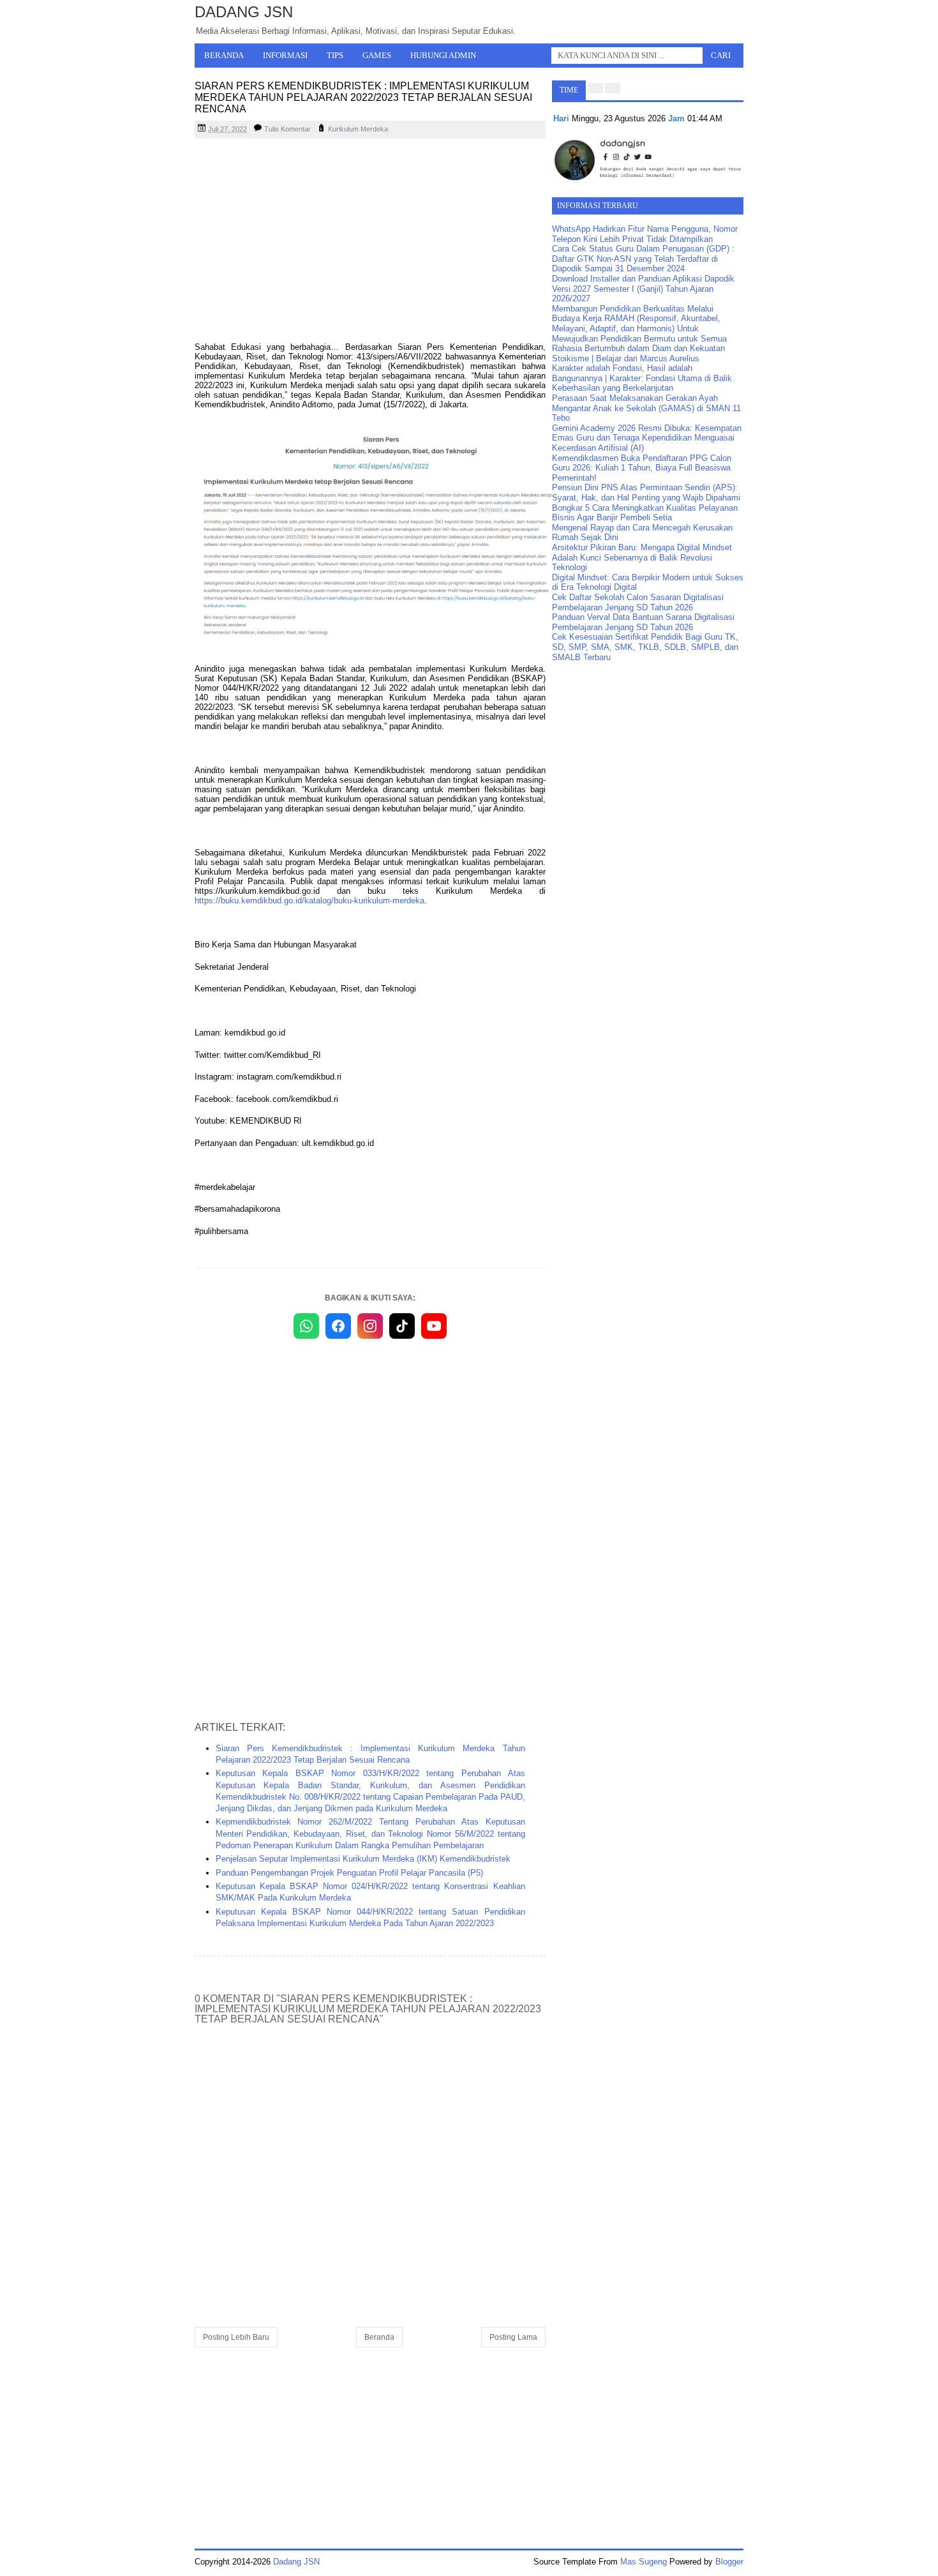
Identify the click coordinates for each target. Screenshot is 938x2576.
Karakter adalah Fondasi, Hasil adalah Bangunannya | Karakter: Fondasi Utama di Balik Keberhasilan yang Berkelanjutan (642, 378)
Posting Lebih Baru (236, 2337)
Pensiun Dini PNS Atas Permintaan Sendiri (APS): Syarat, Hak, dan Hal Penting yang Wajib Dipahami (646, 493)
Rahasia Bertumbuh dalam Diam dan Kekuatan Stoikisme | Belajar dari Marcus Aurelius (638, 353)
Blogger (729, 2562)
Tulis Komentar (287, 129)
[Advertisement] (370, 241)
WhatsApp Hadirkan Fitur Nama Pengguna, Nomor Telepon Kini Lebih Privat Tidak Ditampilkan (645, 234)
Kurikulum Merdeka (358, 129)
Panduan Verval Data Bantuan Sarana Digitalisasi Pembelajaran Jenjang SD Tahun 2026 (643, 622)
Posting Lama (513, 2337)
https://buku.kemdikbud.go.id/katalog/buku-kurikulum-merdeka (309, 900)
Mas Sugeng (644, 2562)
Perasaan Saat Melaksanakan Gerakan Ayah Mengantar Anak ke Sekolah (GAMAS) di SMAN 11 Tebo (646, 408)
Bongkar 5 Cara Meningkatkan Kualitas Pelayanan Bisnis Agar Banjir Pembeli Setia (645, 513)
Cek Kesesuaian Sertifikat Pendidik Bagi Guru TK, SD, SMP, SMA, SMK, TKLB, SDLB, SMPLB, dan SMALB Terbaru (645, 647)
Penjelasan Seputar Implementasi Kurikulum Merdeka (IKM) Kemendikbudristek (363, 1859)
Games (377, 55)
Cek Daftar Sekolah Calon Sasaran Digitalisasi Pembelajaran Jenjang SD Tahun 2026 (638, 602)
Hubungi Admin (443, 55)
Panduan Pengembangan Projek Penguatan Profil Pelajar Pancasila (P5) (349, 1873)
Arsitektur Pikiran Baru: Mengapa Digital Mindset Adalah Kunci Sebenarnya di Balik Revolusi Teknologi (642, 557)
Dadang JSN (244, 12)
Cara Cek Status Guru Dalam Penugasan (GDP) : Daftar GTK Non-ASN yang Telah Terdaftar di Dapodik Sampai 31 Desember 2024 (643, 259)
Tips (335, 55)
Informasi (285, 55)
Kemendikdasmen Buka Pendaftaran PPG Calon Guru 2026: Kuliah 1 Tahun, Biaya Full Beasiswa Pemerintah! (642, 468)
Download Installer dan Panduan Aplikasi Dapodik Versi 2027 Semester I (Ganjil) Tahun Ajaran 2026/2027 (643, 289)
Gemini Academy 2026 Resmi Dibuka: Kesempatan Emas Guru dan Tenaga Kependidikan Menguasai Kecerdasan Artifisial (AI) (647, 438)
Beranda (224, 55)
